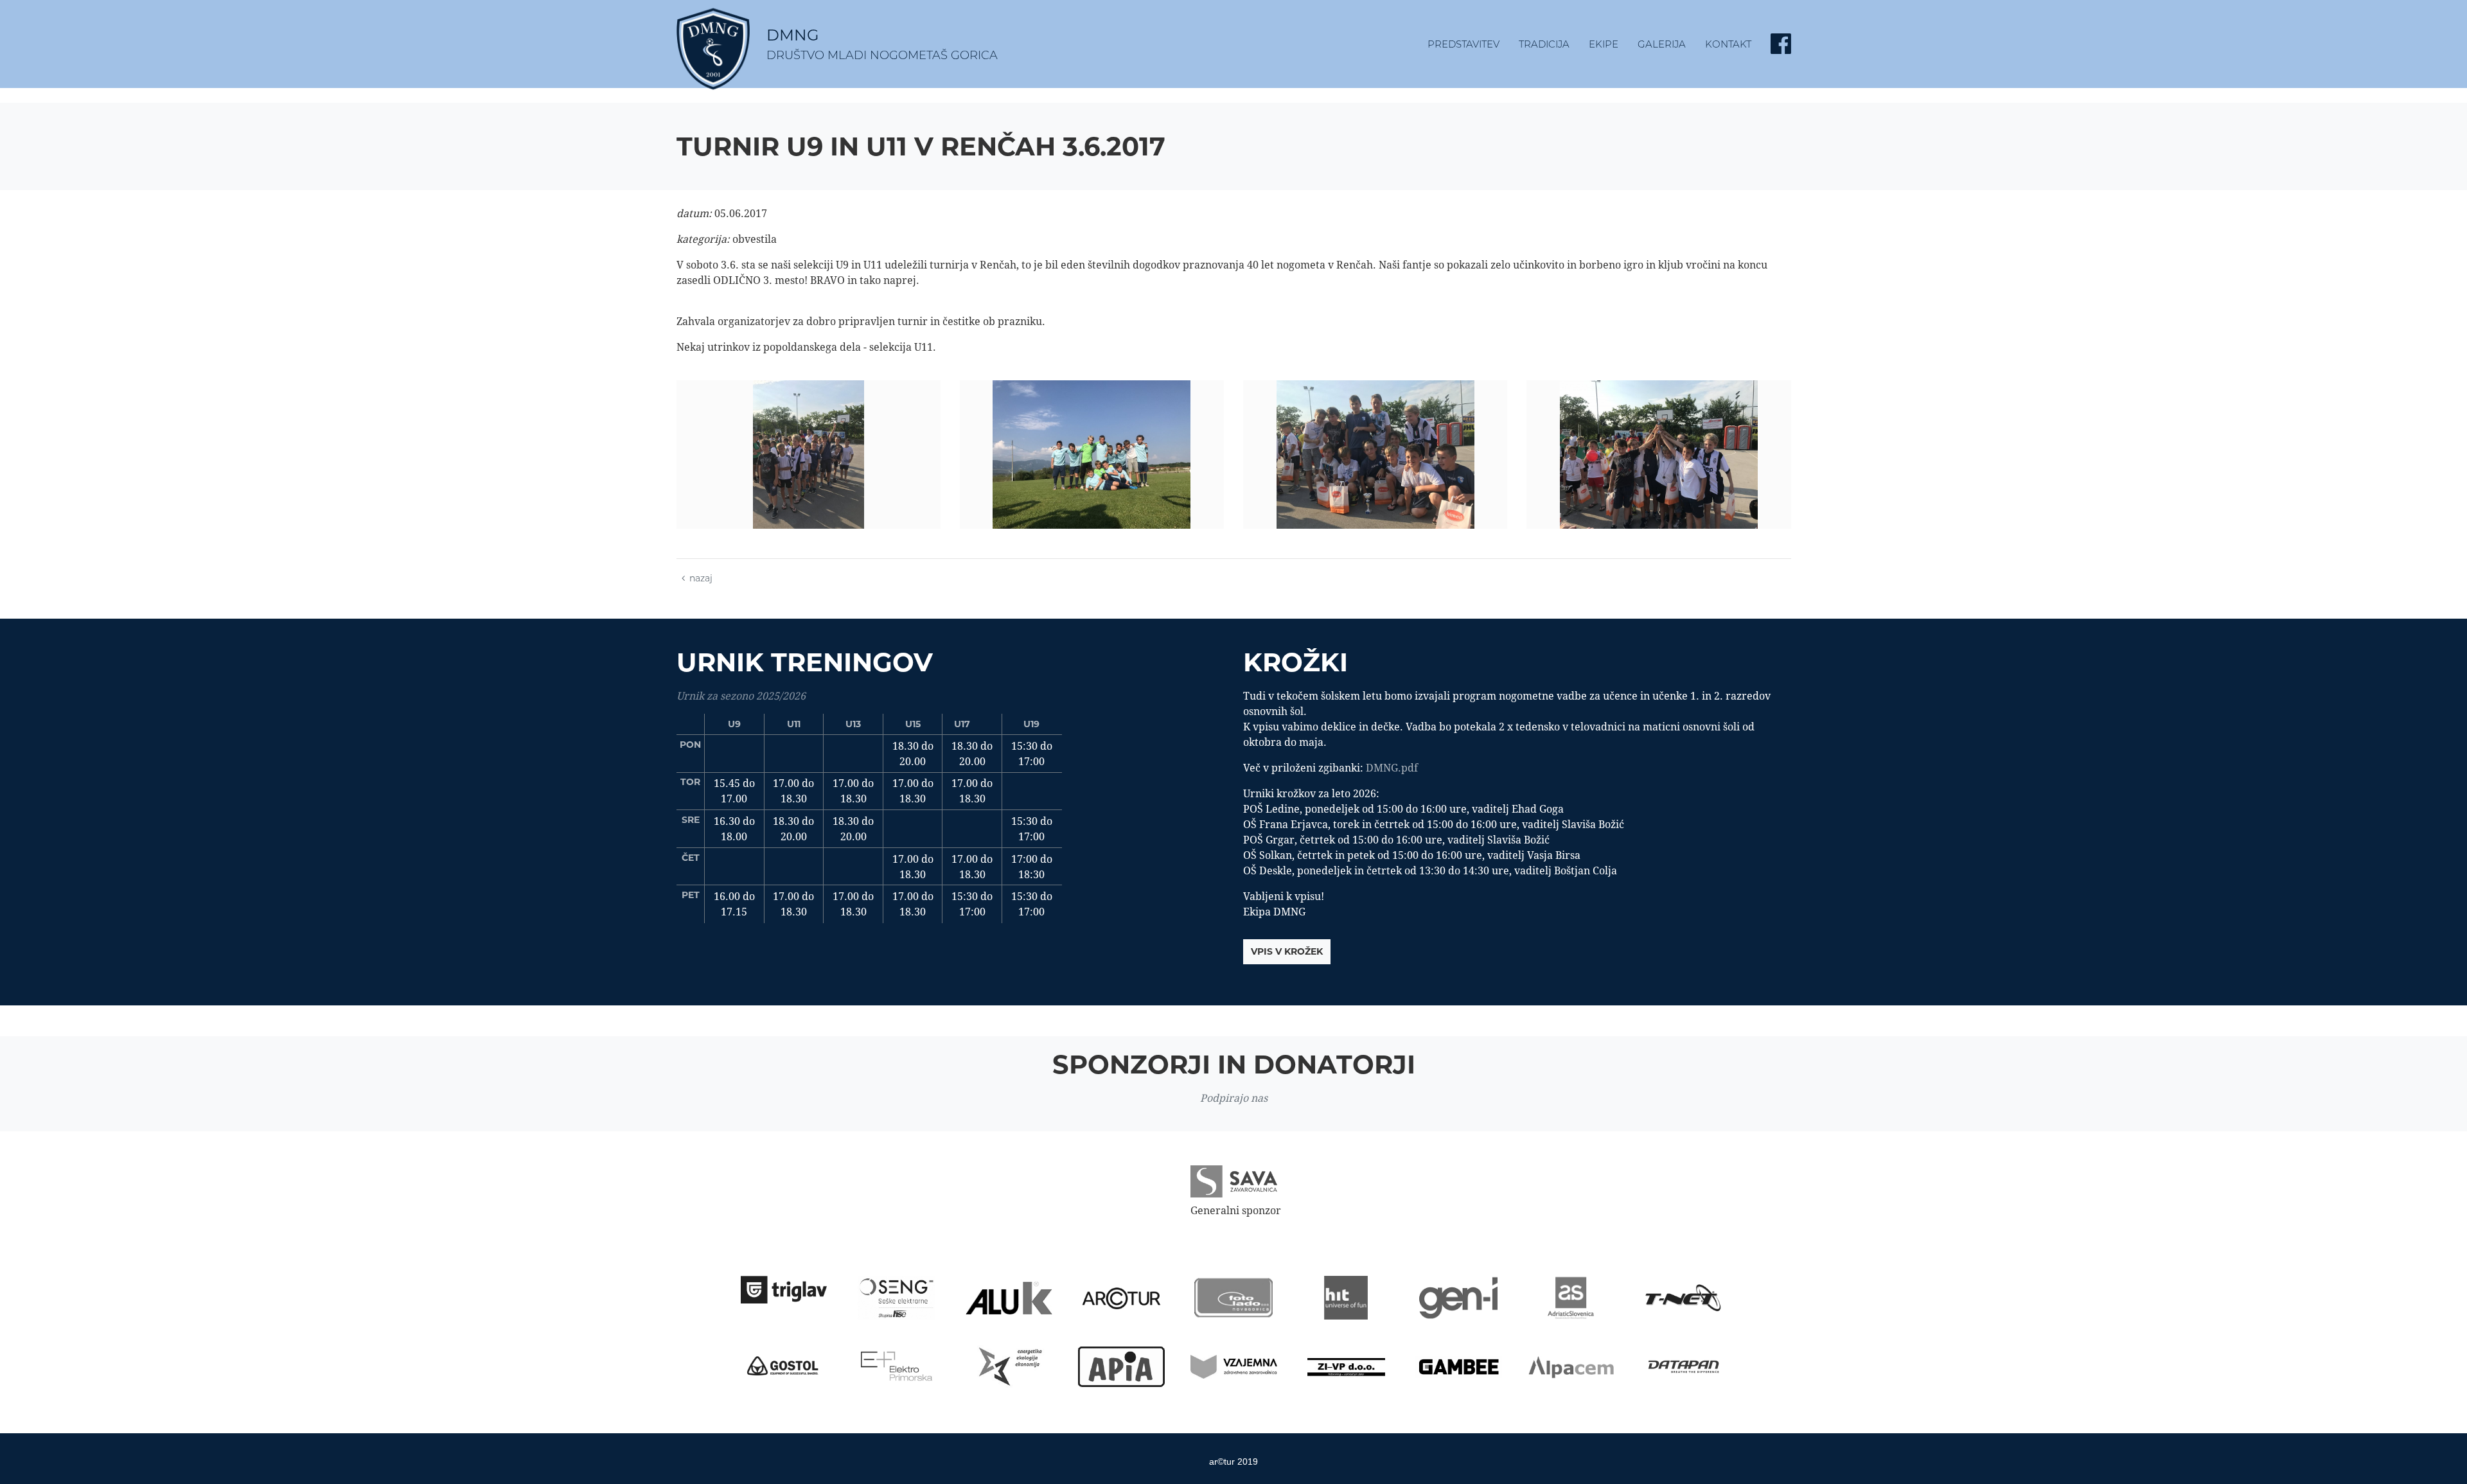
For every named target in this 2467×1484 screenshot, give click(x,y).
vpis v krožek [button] (1287, 951)
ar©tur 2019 (1233, 1462)
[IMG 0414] (1092, 455)
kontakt (1728, 44)
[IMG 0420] (809, 455)
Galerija (1662, 44)
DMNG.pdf (1392, 768)
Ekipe (1604, 44)
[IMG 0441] (1375, 455)
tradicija (1544, 44)
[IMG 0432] (1658, 455)
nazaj (701, 578)
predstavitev (1463, 44)
